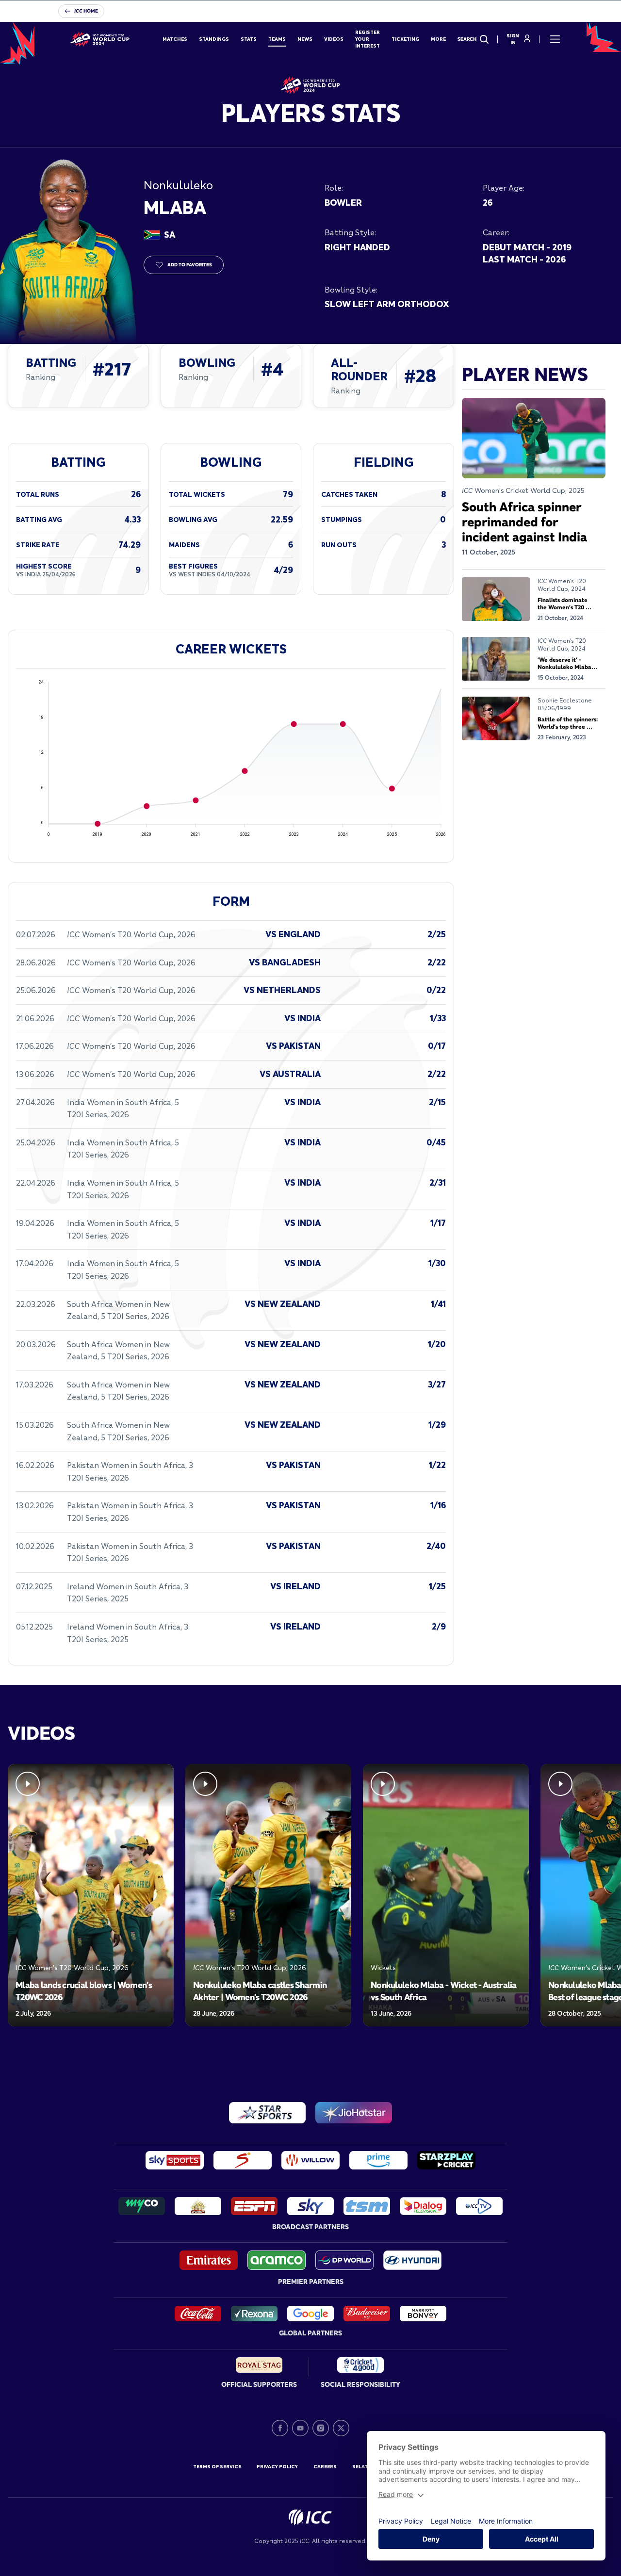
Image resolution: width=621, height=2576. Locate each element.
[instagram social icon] (321, 2428)
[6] (336, 2044)
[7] (348, 2044)
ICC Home (86, 11)
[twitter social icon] (341, 2428)
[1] (266, 2044)
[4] (310, 2044)
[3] (298, 2044)
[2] (285, 2044)
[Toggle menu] (555, 39)
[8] (361, 2044)
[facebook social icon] (280, 2428)
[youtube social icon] (300, 2428)
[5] (323, 2044)
